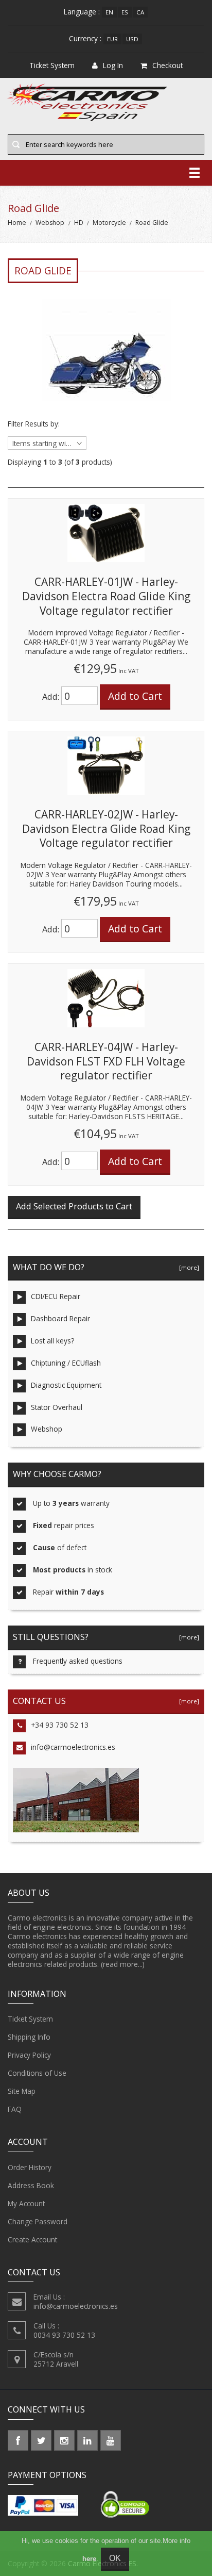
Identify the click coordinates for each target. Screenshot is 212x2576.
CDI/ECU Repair (56, 1296)
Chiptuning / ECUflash (66, 1363)
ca (140, 12)
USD (132, 39)
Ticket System (30, 2019)
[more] (188, 1267)
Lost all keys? (52, 1341)
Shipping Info (29, 2037)
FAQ (15, 2109)
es (125, 12)
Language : (82, 12)
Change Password (38, 2221)
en (109, 12)
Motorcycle (109, 223)
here (89, 2559)
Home (17, 223)
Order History (30, 2167)
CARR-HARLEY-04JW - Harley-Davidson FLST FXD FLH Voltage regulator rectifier (106, 1061)
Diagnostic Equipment (66, 1385)
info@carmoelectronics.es (73, 1747)
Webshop (50, 223)
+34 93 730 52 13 (60, 1725)
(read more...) (123, 1964)
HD (79, 223)
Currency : (85, 38)
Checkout (167, 65)
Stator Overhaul (57, 1407)
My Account (26, 2203)
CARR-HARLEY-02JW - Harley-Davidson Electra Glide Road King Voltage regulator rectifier (106, 828)
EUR (112, 39)
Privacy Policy (29, 2055)
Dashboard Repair (60, 1318)
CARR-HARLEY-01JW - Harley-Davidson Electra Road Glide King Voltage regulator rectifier (106, 596)
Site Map (22, 2091)
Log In (113, 65)
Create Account (32, 2239)
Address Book (31, 2185)
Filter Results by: (34, 424)
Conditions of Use (37, 2073)
